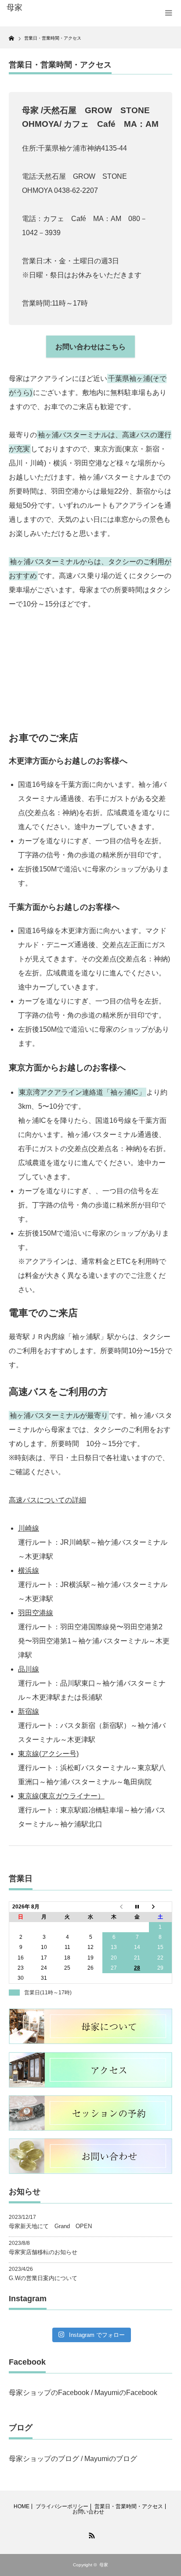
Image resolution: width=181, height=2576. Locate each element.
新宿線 (29, 1711)
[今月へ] (137, 1907)
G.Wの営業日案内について (43, 2278)
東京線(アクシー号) (48, 1754)
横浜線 (29, 1570)
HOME (22, 2506)
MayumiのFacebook (126, 2393)
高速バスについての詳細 (47, 1500)
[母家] (43, 8)
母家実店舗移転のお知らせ (43, 2252)
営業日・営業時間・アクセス (129, 2506)
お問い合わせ (88, 2512)
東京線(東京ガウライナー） (61, 1796)
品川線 (29, 1669)
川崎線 (29, 1528)
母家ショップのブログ (44, 2459)
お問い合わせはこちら (90, 347)
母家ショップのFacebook (49, 2393)
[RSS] (90, 2534)
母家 (104, 2565)
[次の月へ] (161, 1907)
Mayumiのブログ (111, 2459)
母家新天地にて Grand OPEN (50, 2226)
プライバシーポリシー (62, 2506)
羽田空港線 (36, 1613)
